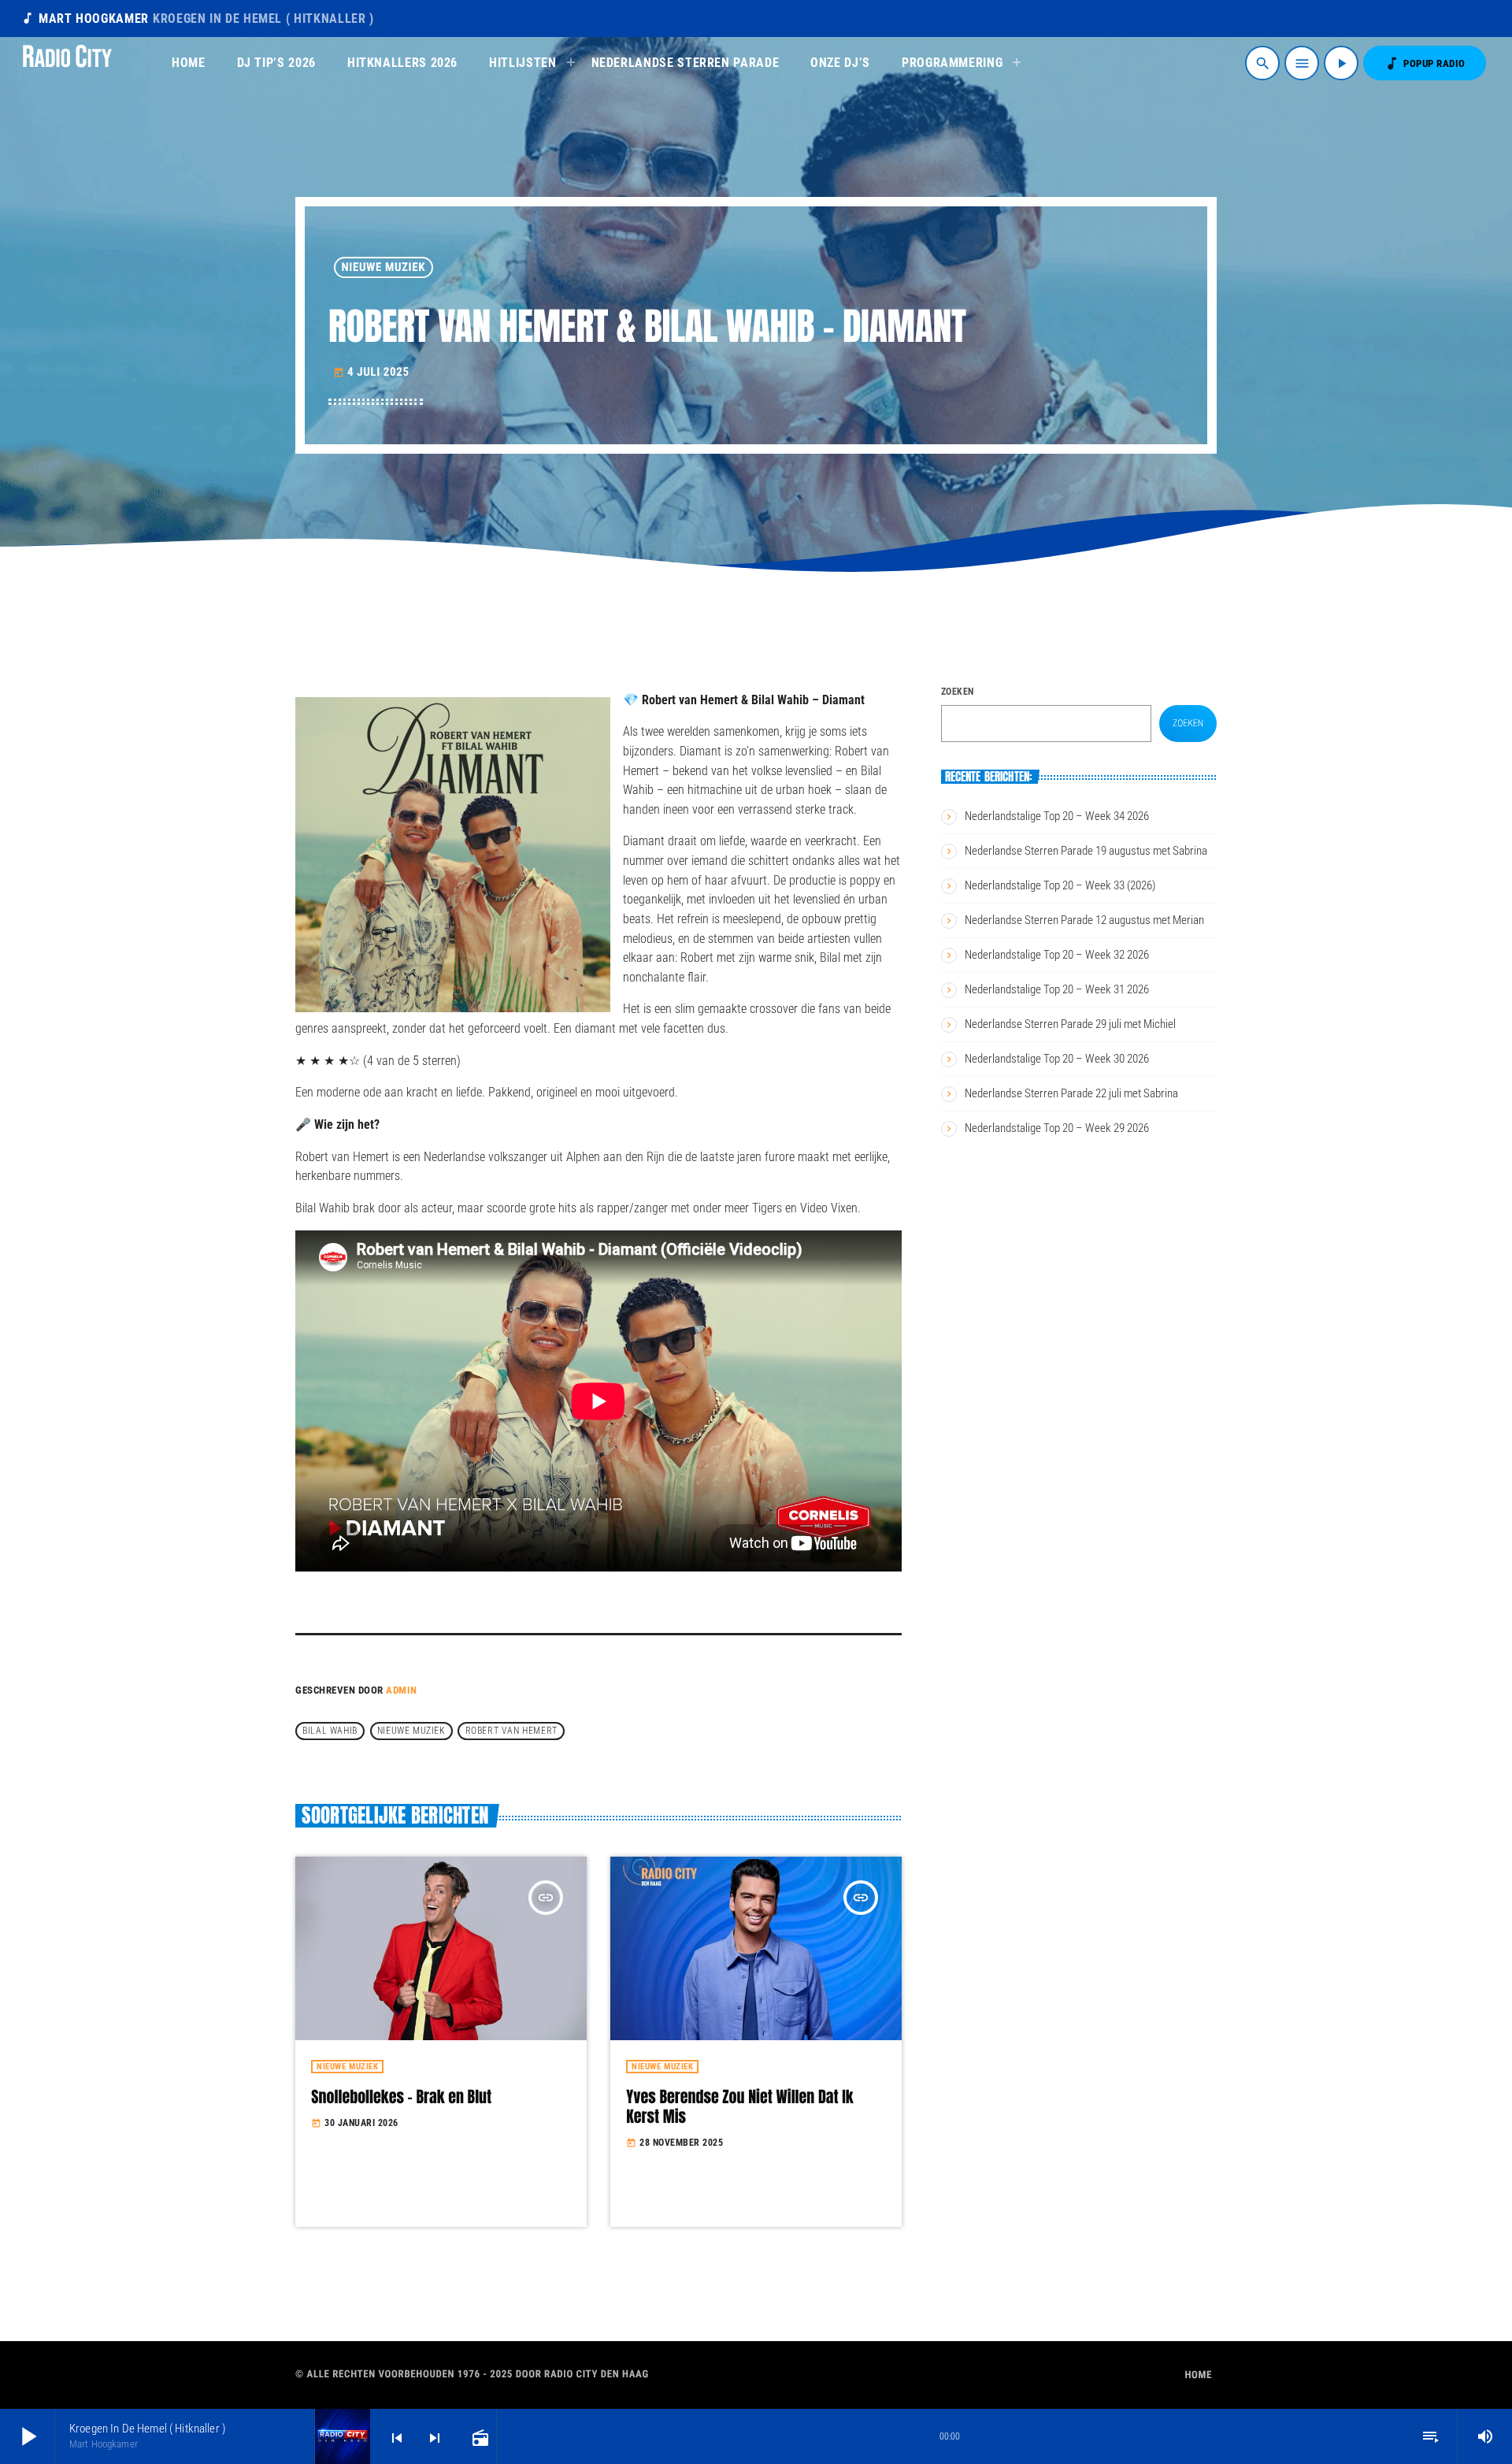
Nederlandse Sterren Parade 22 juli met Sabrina (1071, 1093)
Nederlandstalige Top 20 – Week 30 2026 (1057, 1059)
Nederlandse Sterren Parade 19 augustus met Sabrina (1086, 851)
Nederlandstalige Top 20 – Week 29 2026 (1057, 1128)
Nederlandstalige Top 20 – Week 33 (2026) (1060, 885)
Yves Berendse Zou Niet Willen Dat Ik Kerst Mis (739, 2106)
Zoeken (958, 692)
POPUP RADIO (1425, 63)
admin (402, 1690)
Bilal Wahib (330, 1731)
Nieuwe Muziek (384, 267)
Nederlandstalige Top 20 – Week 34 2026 (1057, 816)
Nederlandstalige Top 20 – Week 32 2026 (1057, 955)
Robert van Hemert (511, 1731)
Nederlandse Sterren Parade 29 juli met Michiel (1070, 1024)
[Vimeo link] (67, 63)
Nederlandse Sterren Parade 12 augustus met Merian (1084, 920)
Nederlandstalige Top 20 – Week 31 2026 (1057, 989)
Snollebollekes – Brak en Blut (401, 2097)
